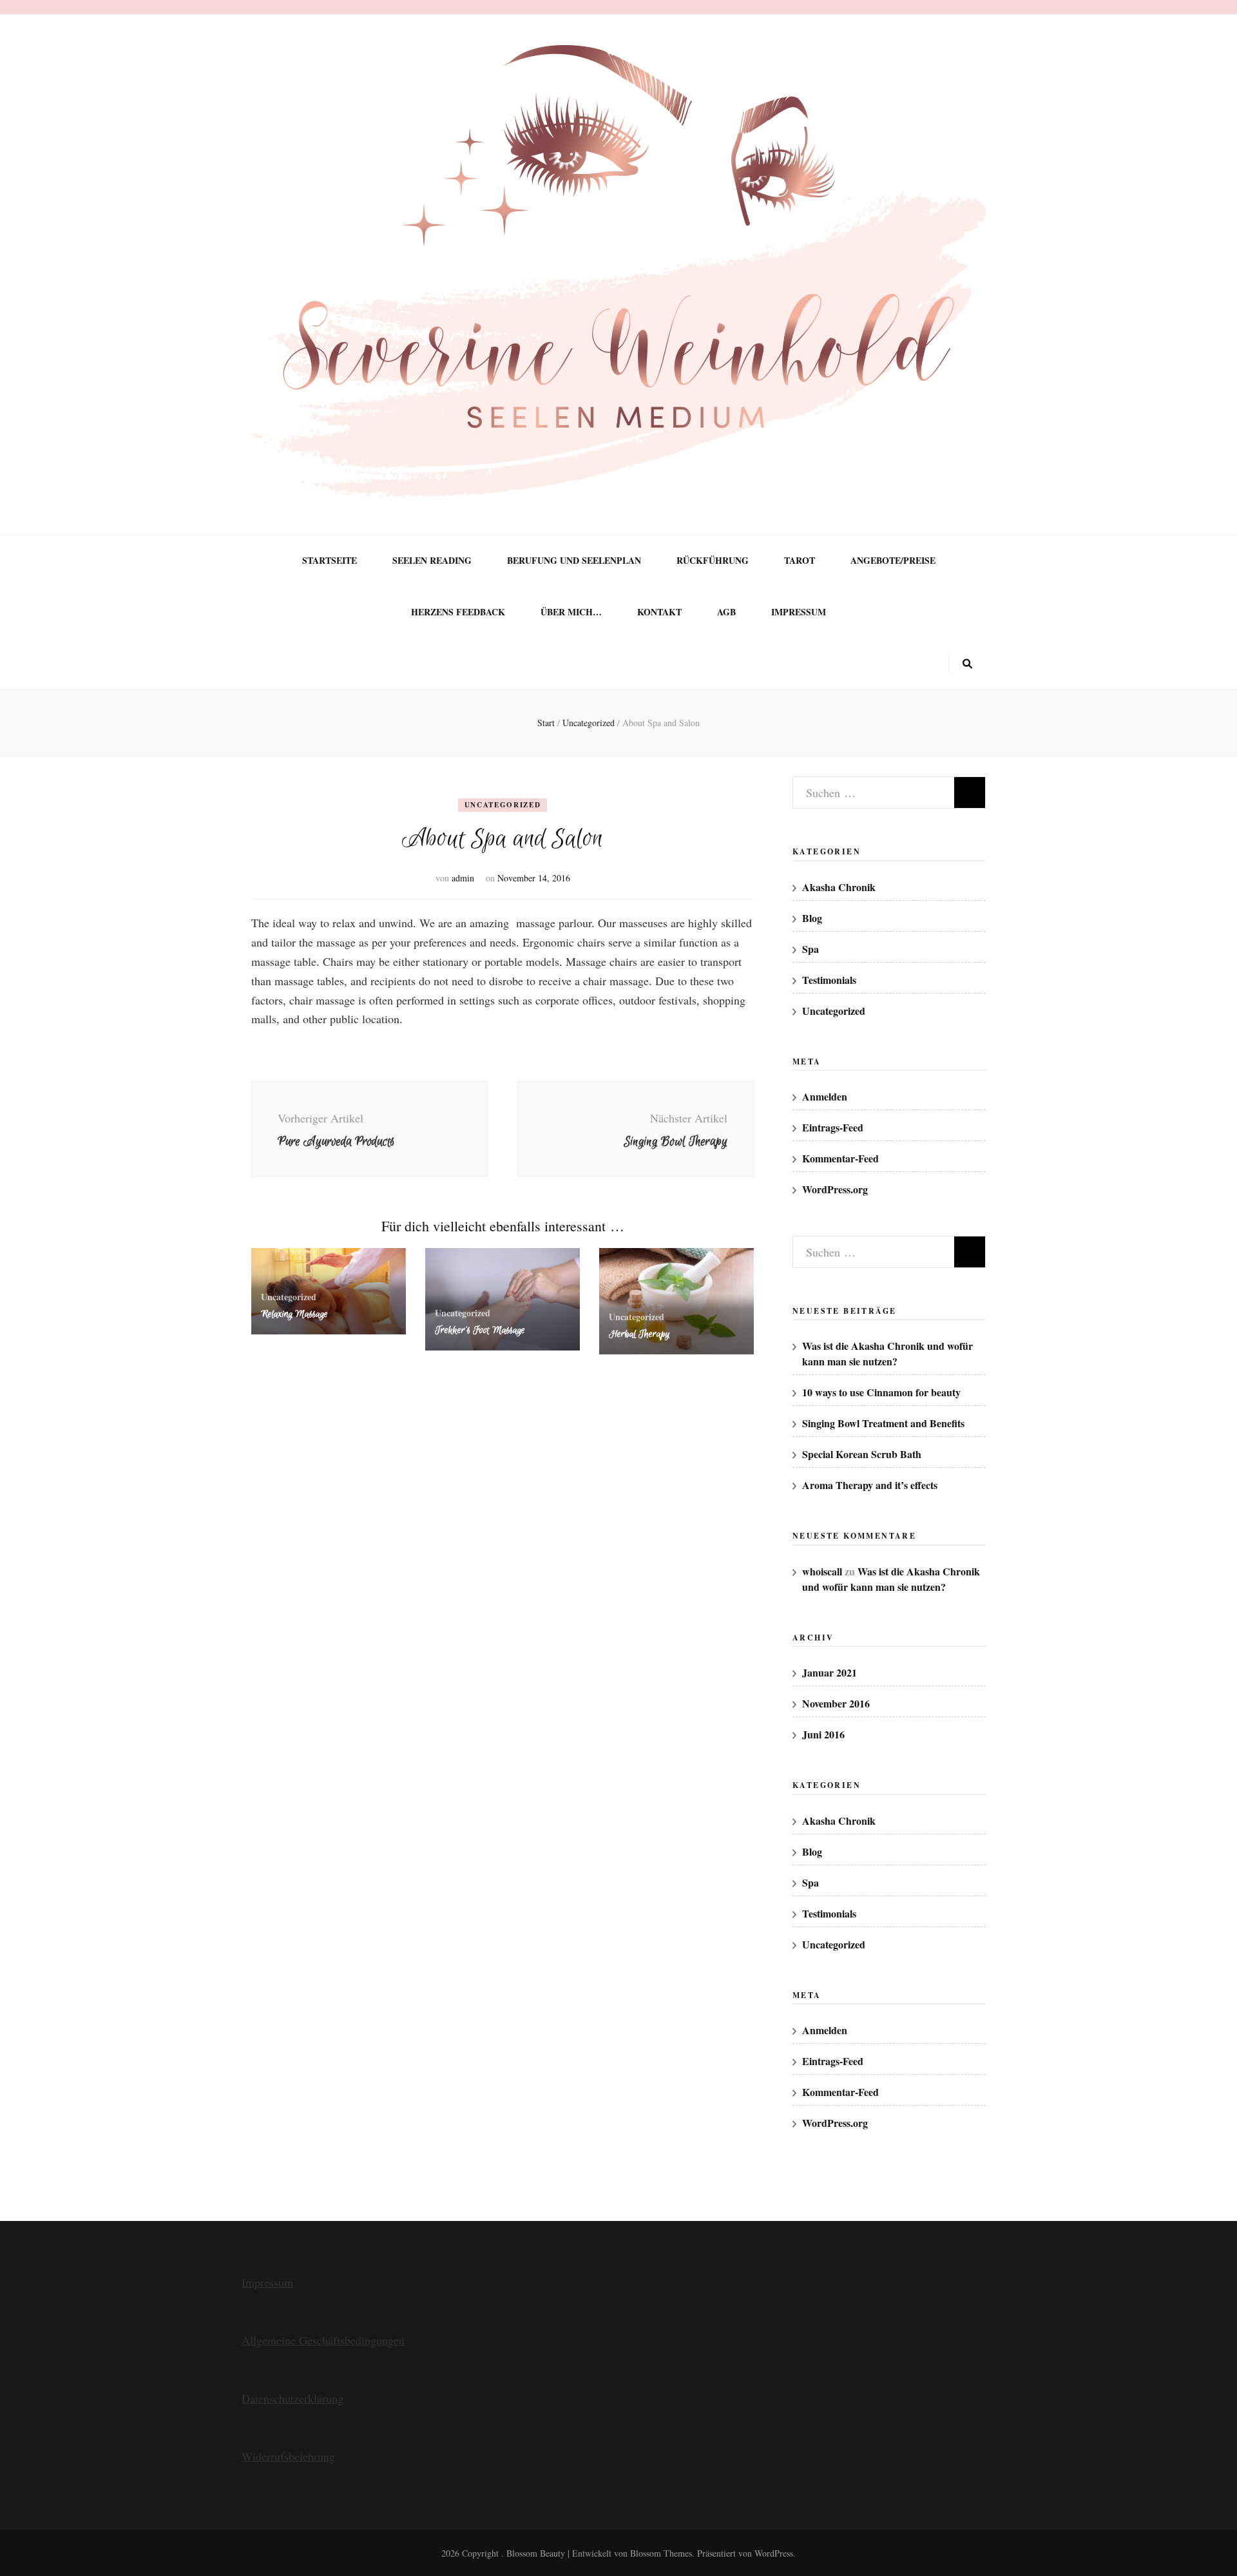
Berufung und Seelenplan (574, 561)
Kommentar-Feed (840, 1158)
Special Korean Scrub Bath (862, 1454)
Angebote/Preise (893, 561)
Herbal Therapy (639, 1334)
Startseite (330, 561)
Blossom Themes (661, 2553)
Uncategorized (503, 805)
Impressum (799, 612)
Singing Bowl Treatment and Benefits (883, 1423)
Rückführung (713, 561)
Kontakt (659, 612)
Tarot (800, 561)
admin (463, 878)
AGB (726, 612)
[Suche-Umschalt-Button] (967, 664)
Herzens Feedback (458, 612)
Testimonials (829, 980)
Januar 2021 (829, 1672)
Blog (812, 918)
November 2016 (836, 1703)
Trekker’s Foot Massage (480, 1330)
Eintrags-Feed (833, 1127)
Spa (810, 949)
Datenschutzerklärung (292, 2398)
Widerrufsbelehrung (288, 2456)
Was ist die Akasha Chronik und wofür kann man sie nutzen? (887, 1353)
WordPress (774, 2553)
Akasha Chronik (839, 887)
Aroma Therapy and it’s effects (870, 1485)
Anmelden (825, 1096)
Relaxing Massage (294, 1314)
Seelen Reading (432, 561)
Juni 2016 (823, 1734)
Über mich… (571, 612)
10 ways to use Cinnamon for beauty (881, 1392)
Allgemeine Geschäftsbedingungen (323, 2340)
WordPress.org (835, 1189)
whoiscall (822, 1571)
